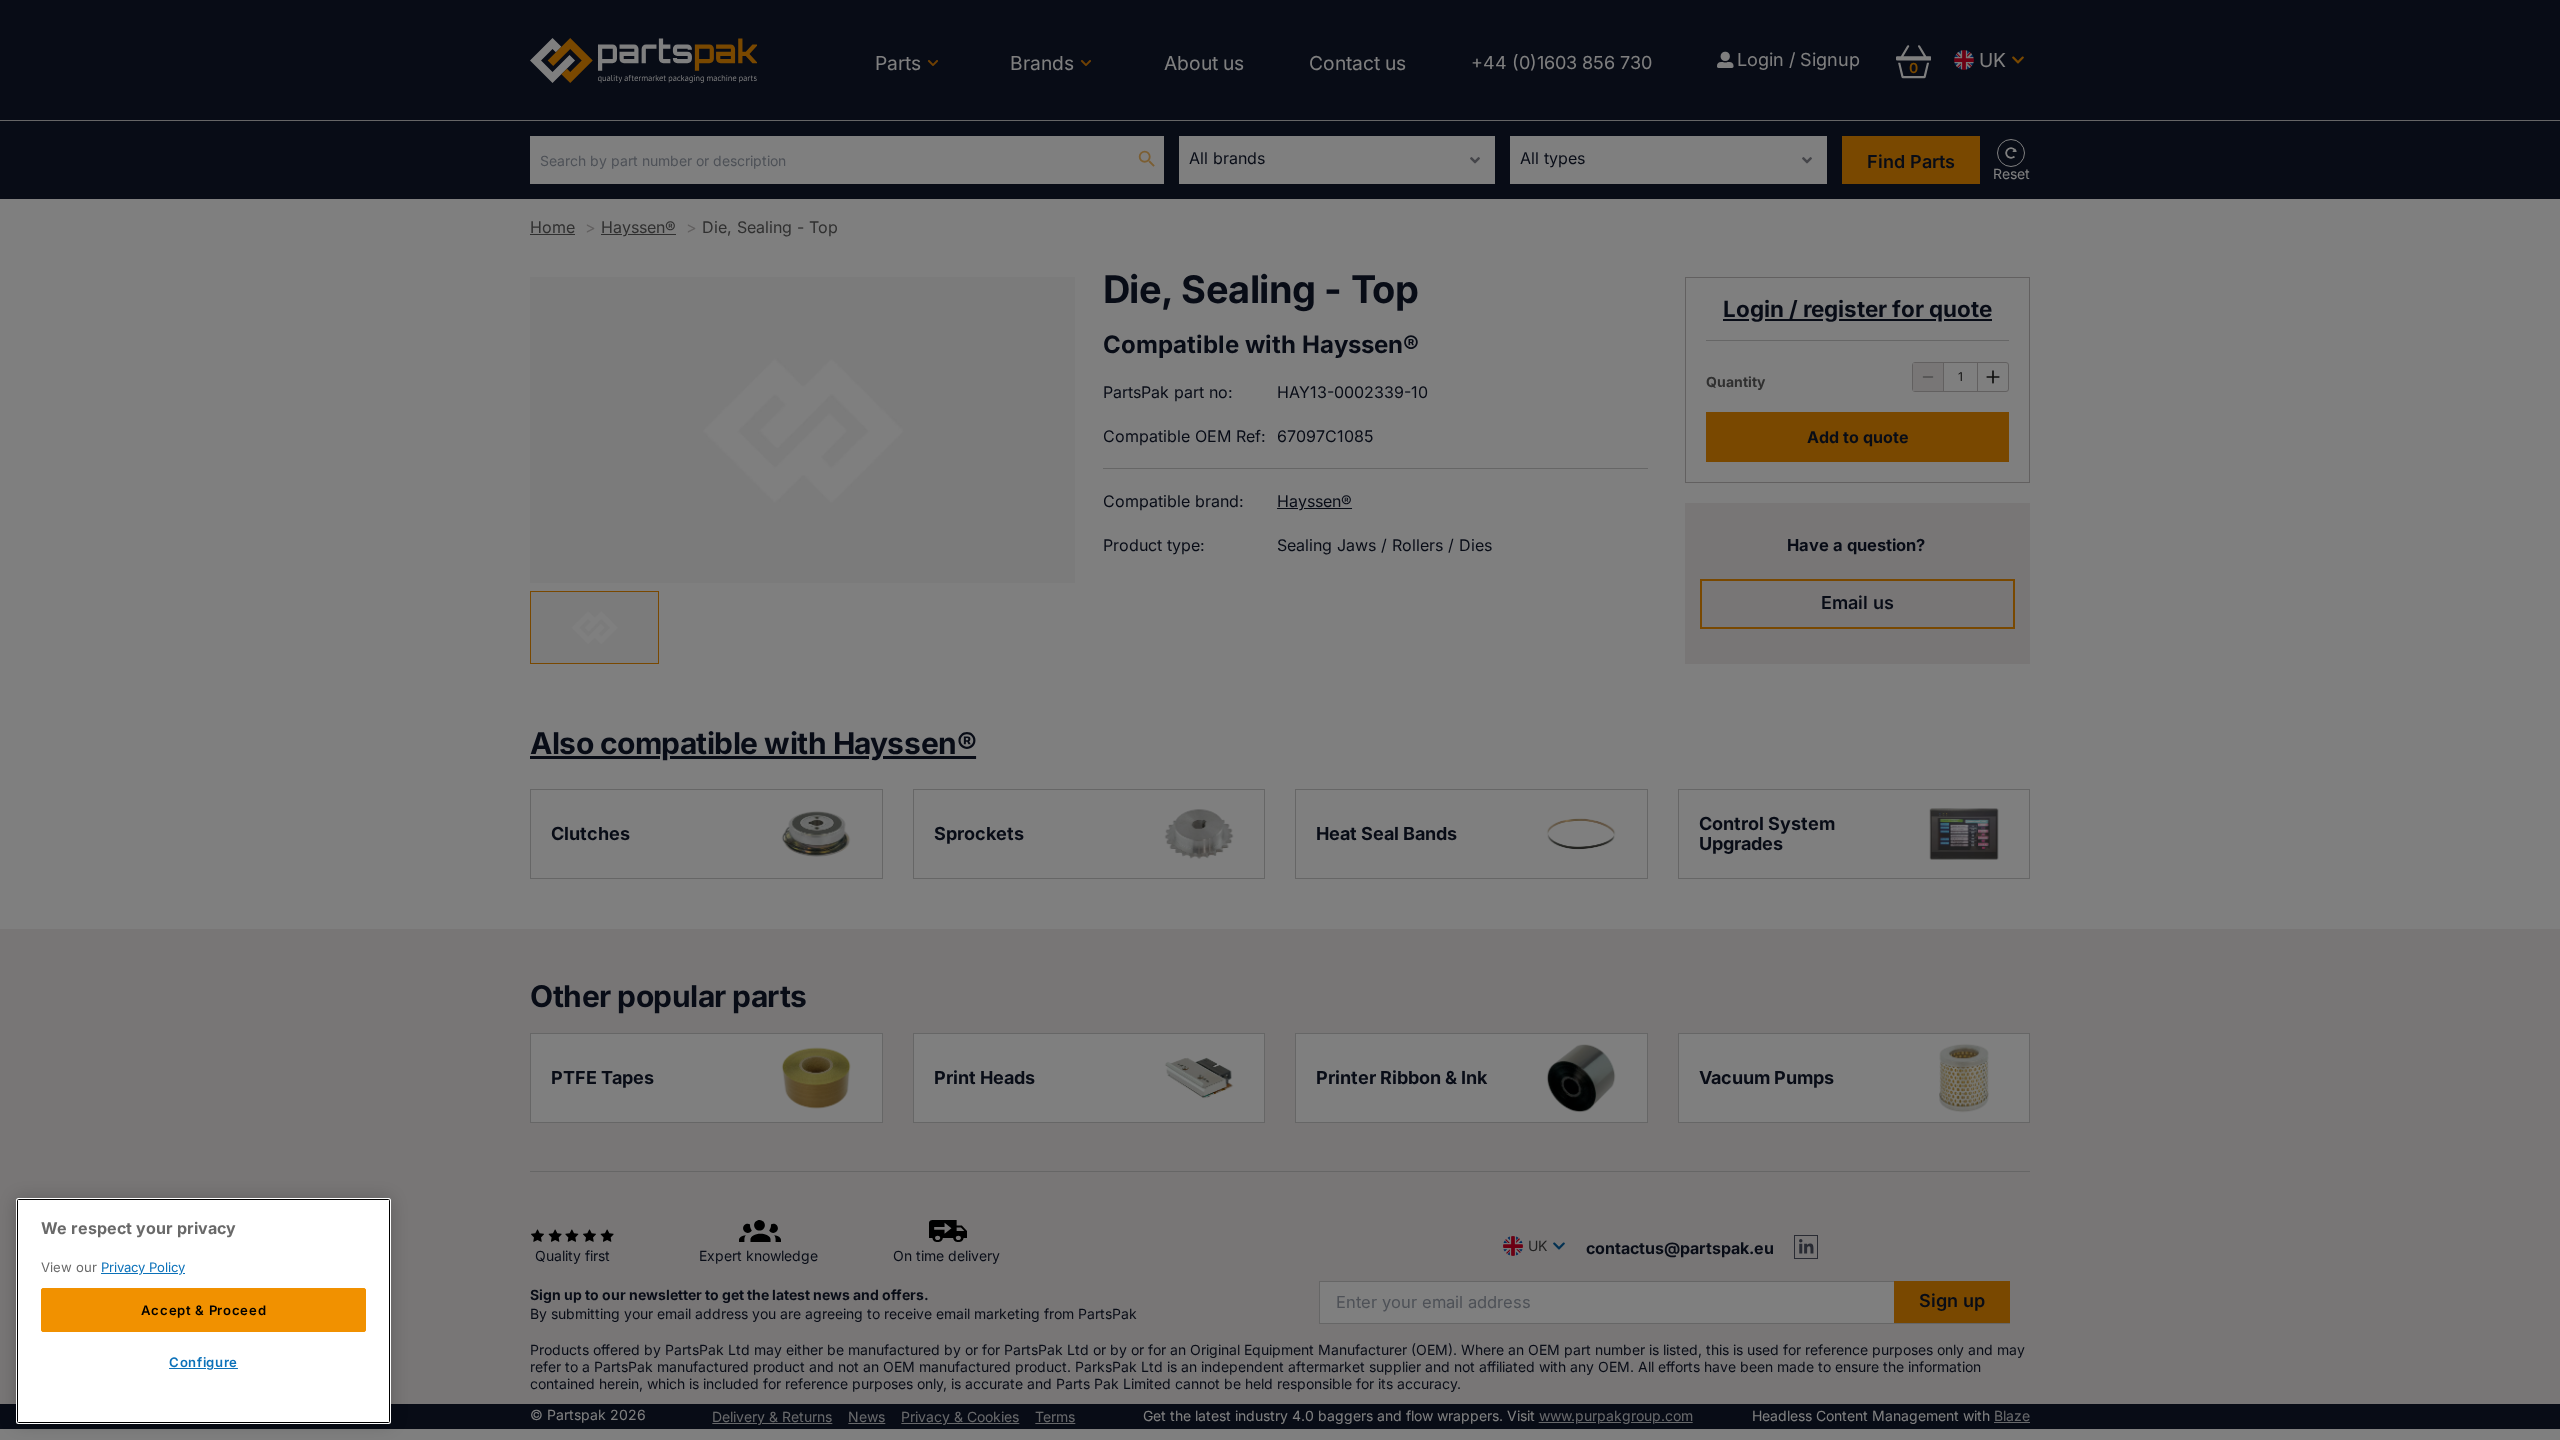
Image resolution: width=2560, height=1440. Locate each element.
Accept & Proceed (204, 1310)
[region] (203, 1311)
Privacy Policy (143, 1267)
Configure (203, 1363)
